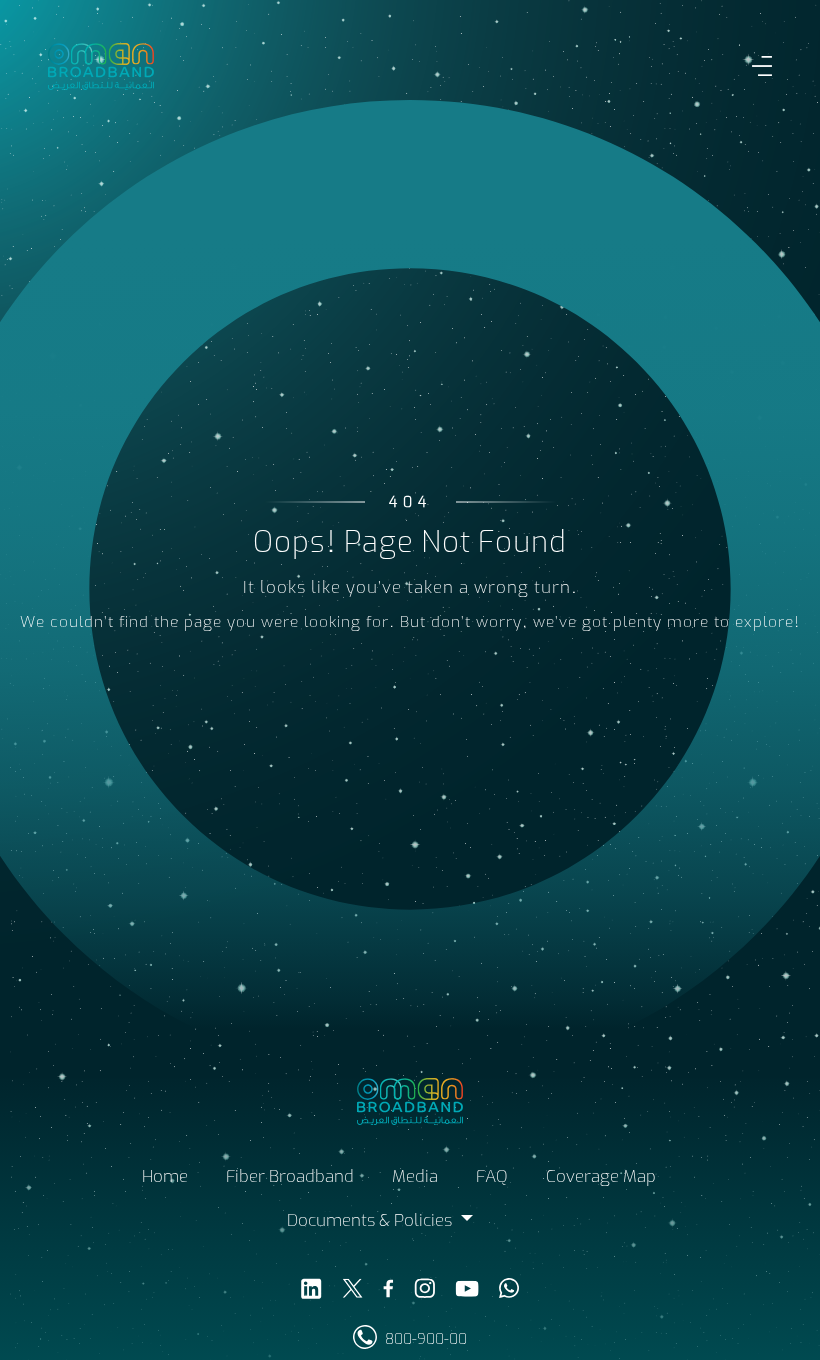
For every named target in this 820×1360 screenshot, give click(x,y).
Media (415, 1178)
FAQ (492, 1178)
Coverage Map (601, 1178)
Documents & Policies (371, 1222)
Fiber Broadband (290, 1178)
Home (165, 1178)
